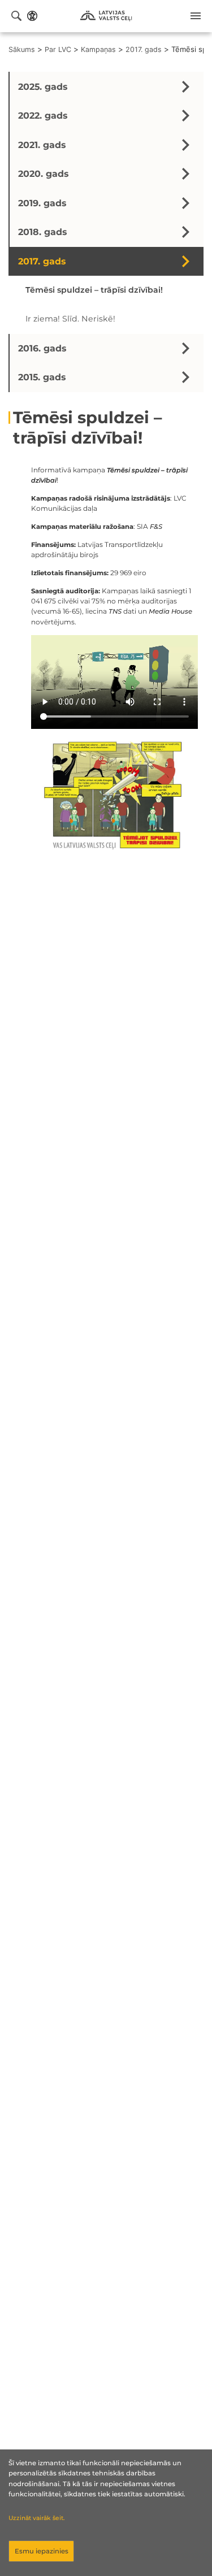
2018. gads (42, 232)
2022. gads (43, 116)
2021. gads (42, 145)
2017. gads (144, 49)
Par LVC (58, 49)
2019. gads (42, 203)
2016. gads (42, 348)
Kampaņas (98, 49)
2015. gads (42, 377)
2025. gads (43, 87)
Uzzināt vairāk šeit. (36, 2518)
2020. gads (43, 174)
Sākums (22, 49)
